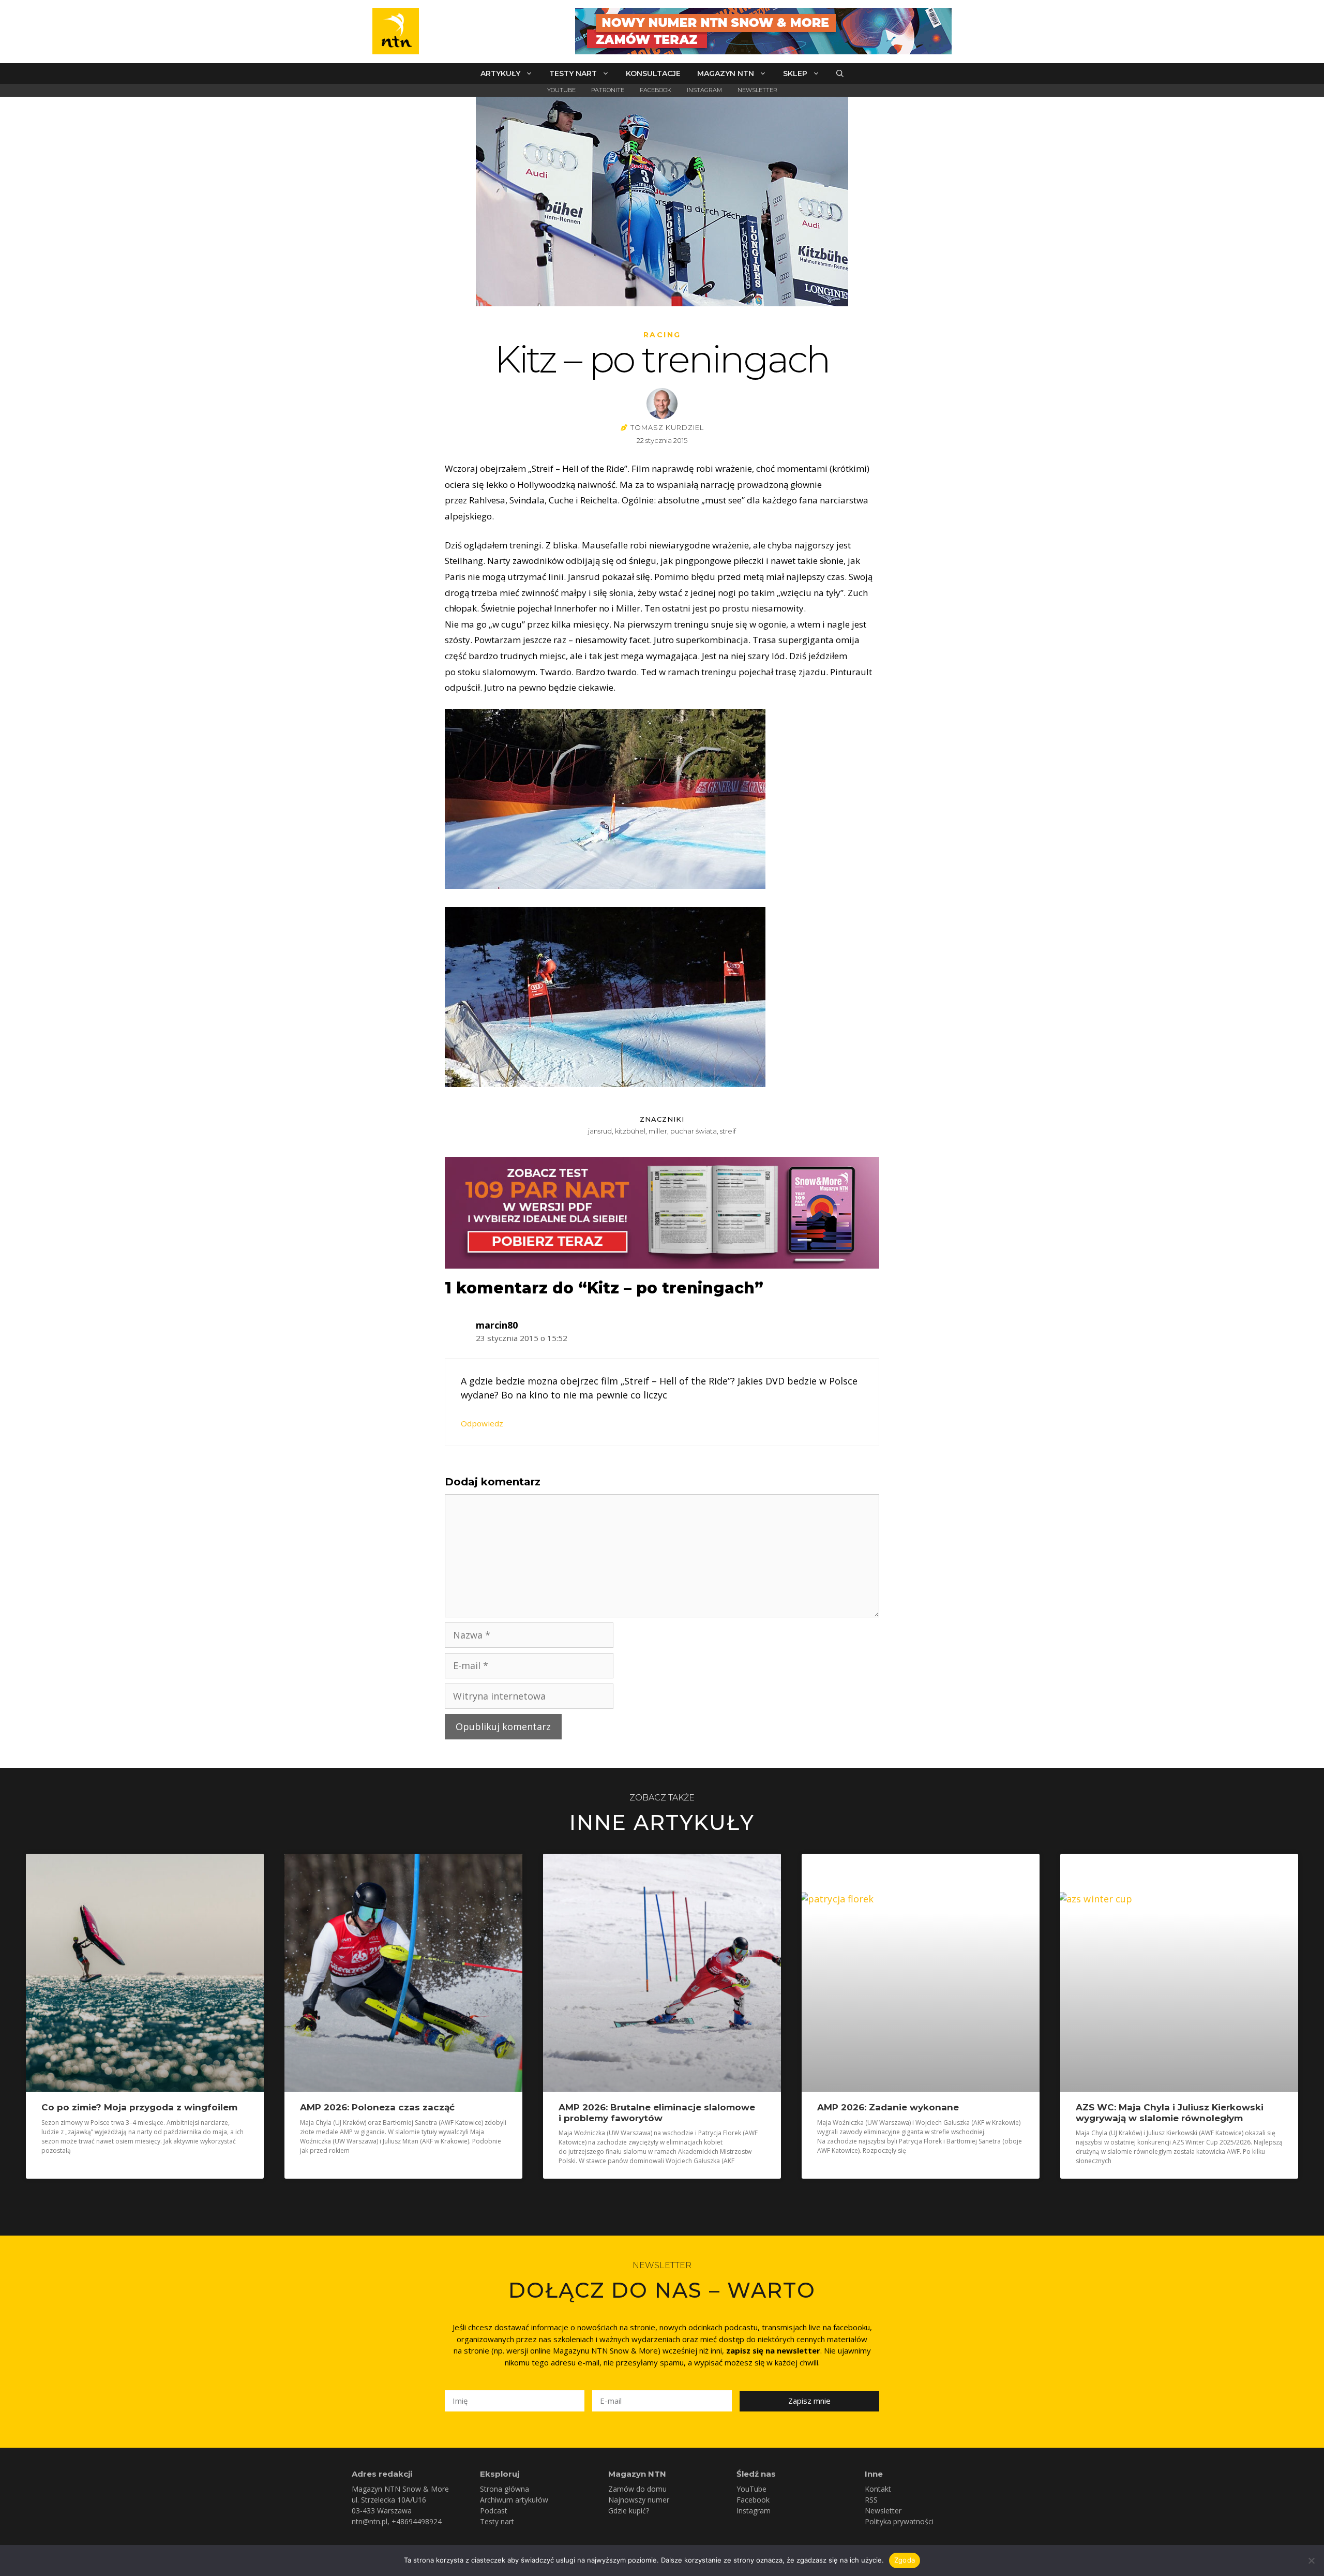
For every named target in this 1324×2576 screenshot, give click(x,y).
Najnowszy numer (639, 2500)
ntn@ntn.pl (370, 2521)
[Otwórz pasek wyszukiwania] (840, 73)
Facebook (656, 90)
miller (658, 1131)
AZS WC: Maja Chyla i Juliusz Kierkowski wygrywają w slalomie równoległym (1170, 2112)
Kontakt (878, 2489)
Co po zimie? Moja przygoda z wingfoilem (139, 2107)
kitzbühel (630, 1131)
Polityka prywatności (899, 2521)
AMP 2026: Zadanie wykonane (888, 2107)
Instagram (704, 90)
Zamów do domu (637, 2489)
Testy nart (573, 73)
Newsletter (757, 90)
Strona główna (505, 2489)
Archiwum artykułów (514, 2500)
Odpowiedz (482, 1423)
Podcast (494, 2511)
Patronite (608, 90)
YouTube (561, 90)
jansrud (600, 1131)
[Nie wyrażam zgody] (1311, 2560)
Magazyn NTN (726, 73)
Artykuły (500, 73)
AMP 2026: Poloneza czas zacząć (377, 2107)
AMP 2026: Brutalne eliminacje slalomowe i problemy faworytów (657, 2112)
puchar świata (694, 1131)
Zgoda (905, 2560)
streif (728, 1131)
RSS (871, 2500)
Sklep (795, 73)
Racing (662, 335)
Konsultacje (653, 73)
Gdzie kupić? (629, 2511)
